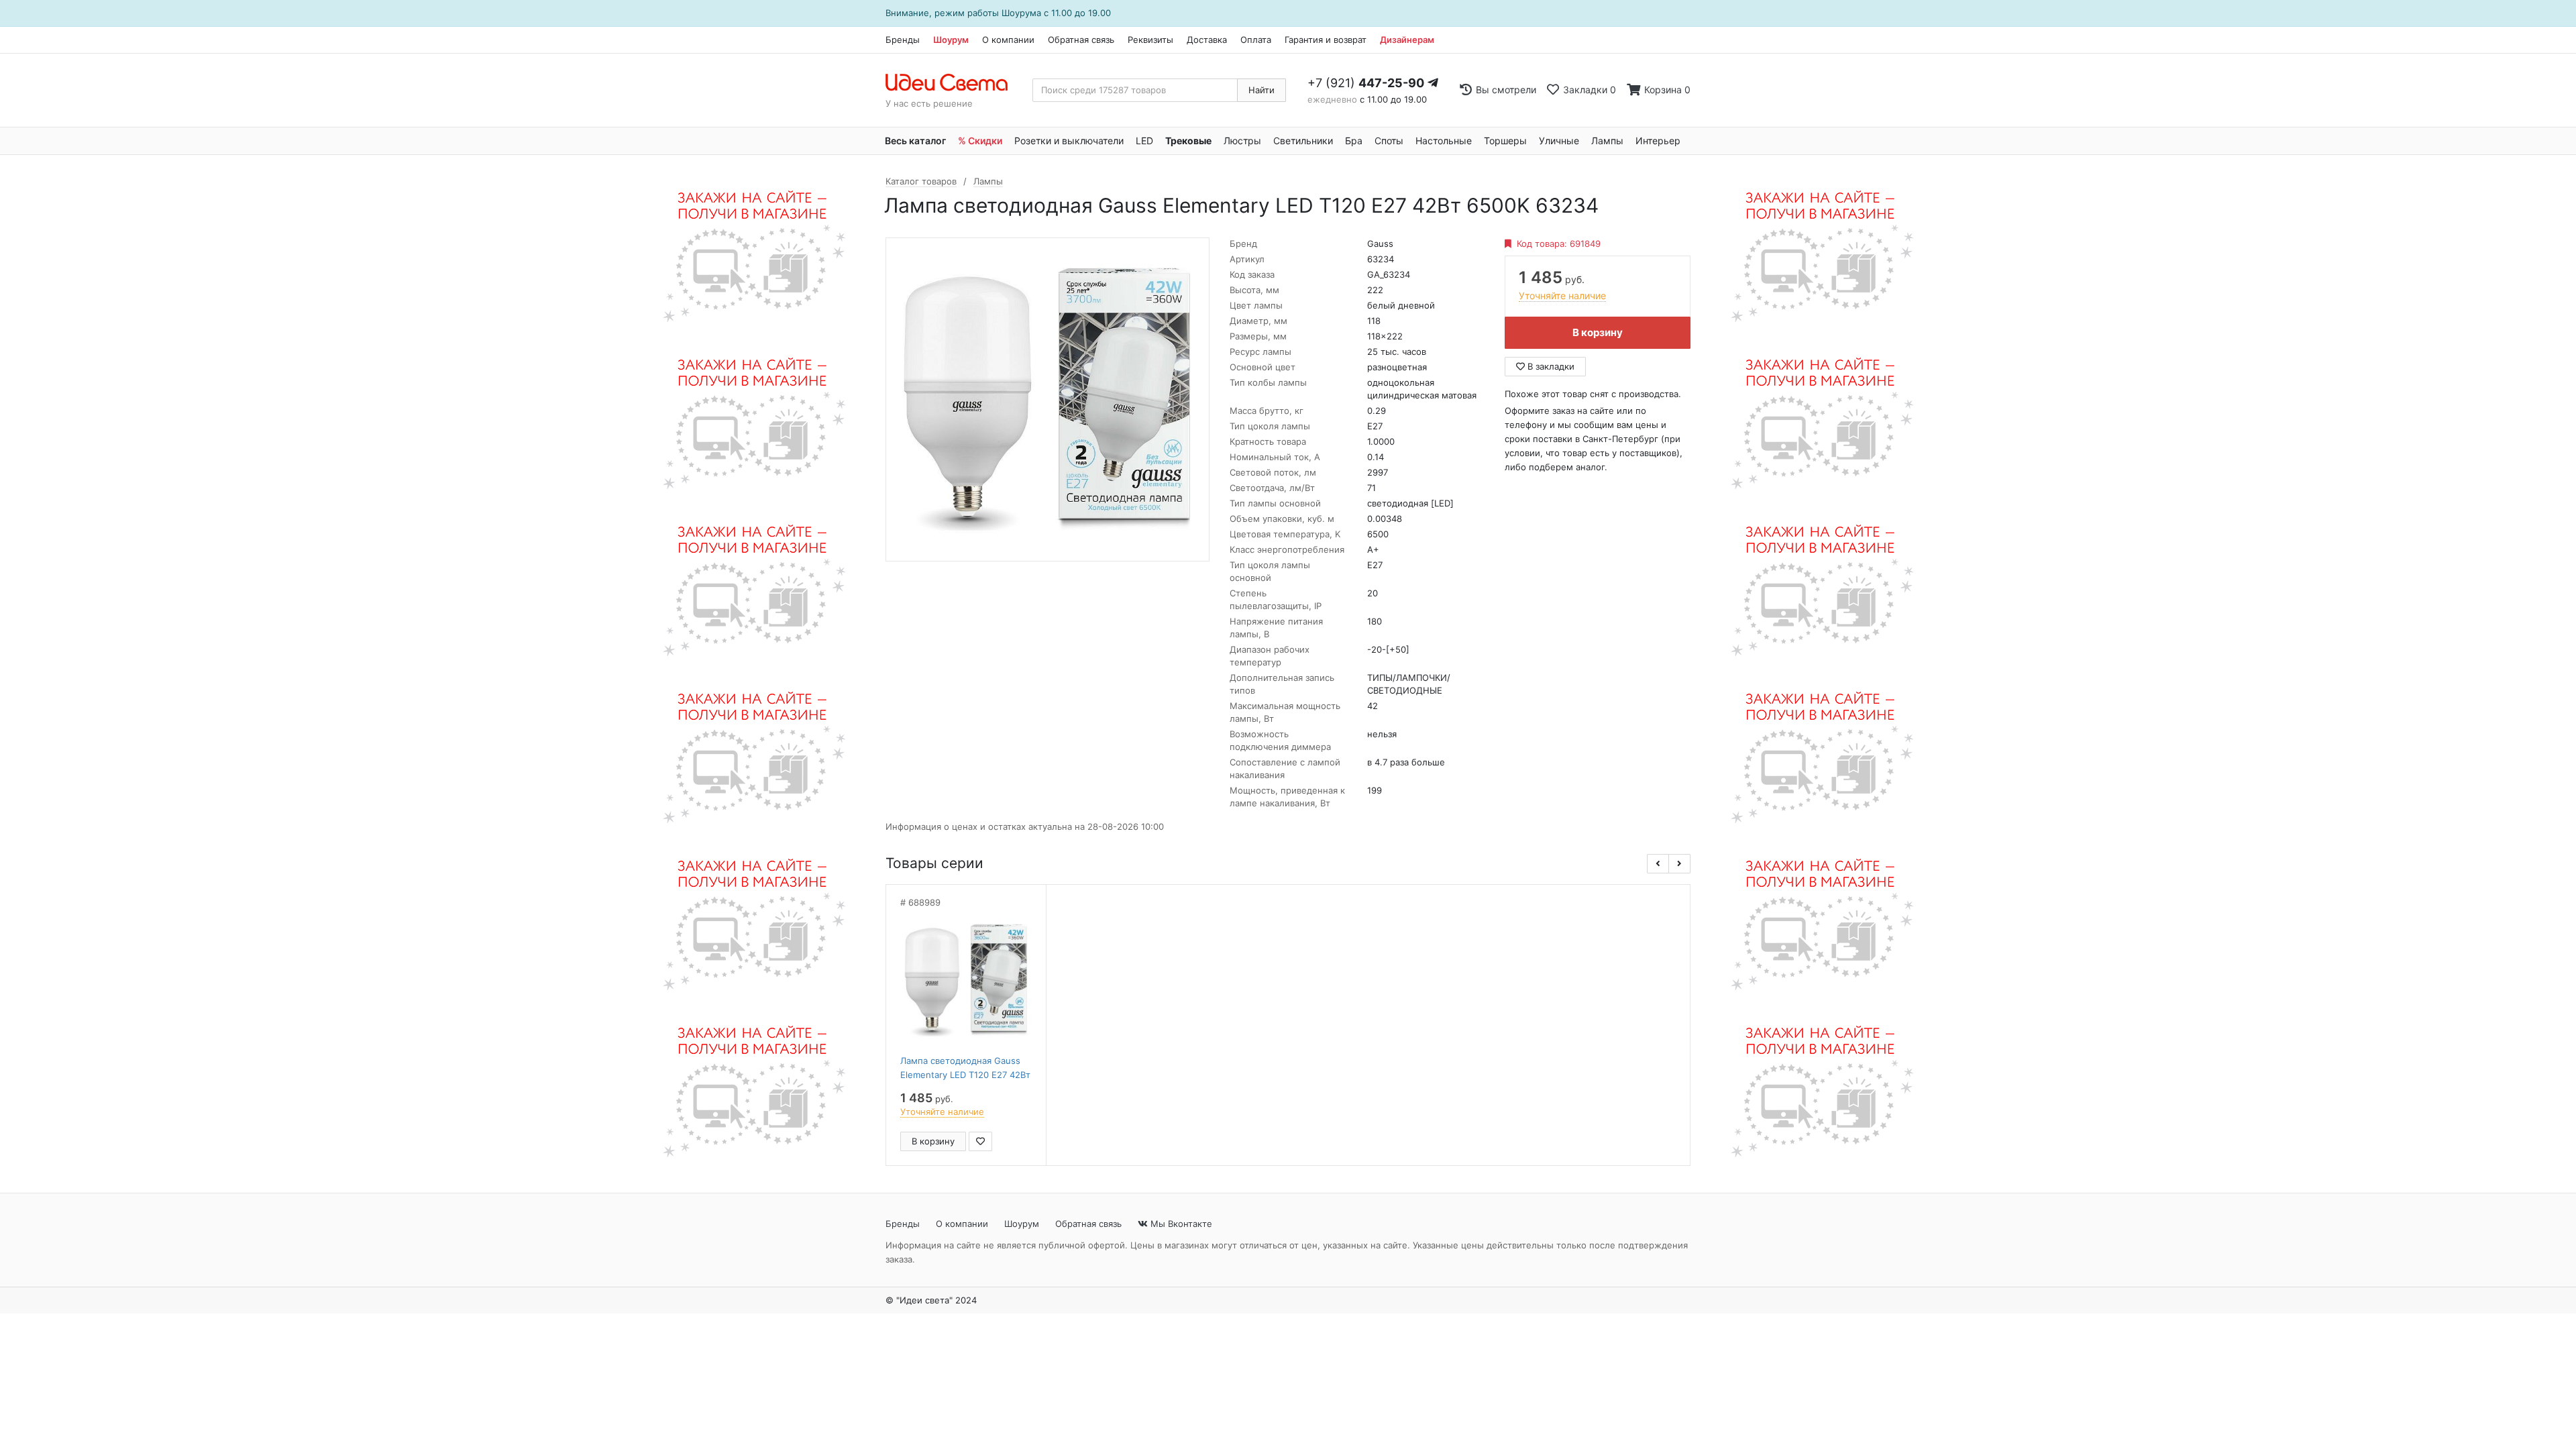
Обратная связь (1081, 40)
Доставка (1207, 40)
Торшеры (1505, 141)
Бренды (903, 40)
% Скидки (980, 141)
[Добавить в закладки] (980, 1141)
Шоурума (1021, 13)
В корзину (1598, 332)
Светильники (1303, 141)
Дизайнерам (1407, 40)
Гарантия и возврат (1326, 40)
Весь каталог (915, 141)
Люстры (1242, 141)
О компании (1008, 40)
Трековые (1188, 141)
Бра (1354, 141)
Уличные (1559, 141)
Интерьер (1658, 141)
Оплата (1256, 40)
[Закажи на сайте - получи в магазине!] (747, 674)
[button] (1658, 864)
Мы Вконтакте (1180, 1224)
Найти (1262, 90)
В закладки (1550, 366)
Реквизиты (1150, 40)
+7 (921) (1366, 83)
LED (1144, 141)
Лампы (1607, 141)
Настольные (1444, 141)
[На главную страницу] (954, 83)
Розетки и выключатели (1069, 141)
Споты (1389, 141)
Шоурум (951, 40)
